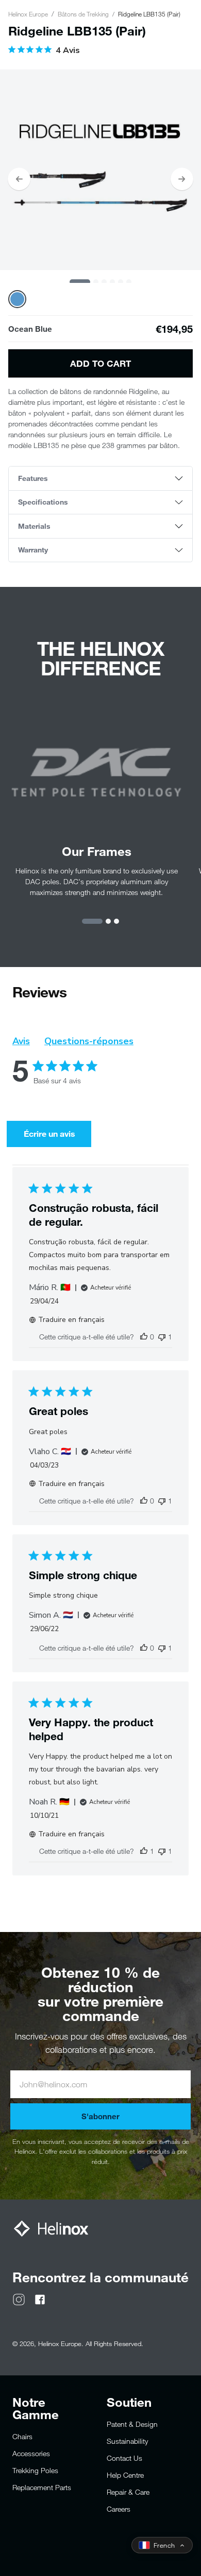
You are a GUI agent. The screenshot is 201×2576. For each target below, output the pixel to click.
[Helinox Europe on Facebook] (40, 2298)
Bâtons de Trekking (83, 14)
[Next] (182, 179)
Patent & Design (132, 2424)
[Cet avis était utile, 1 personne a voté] (144, 1851)
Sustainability (127, 2441)
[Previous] (19, 179)
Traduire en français (71, 1320)
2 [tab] (96, 282)
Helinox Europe (28, 14)
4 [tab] (112, 282)
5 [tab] (121, 282)
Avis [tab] (21, 1041)
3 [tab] (104, 282)
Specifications (43, 502)
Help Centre (125, 2475)
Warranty (33, 550)
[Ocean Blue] (17, 299)
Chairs (22, 2436)
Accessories (31, 2453)
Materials (34, 526)
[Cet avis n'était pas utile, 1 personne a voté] (162, 1337)
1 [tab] (80, 282)
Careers (119, 2509)
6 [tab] (129, 282)
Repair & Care (128, 2492)
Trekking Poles (35, 2470)
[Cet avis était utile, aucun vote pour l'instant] (144, 1337)
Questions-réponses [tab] (89, 1041)
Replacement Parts (42, 2487)
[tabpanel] (100, 170)
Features (33, 478)
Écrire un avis (49, 1133)
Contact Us (124, 2458)
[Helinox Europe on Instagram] (19, 2298)
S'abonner (100, 2116)
